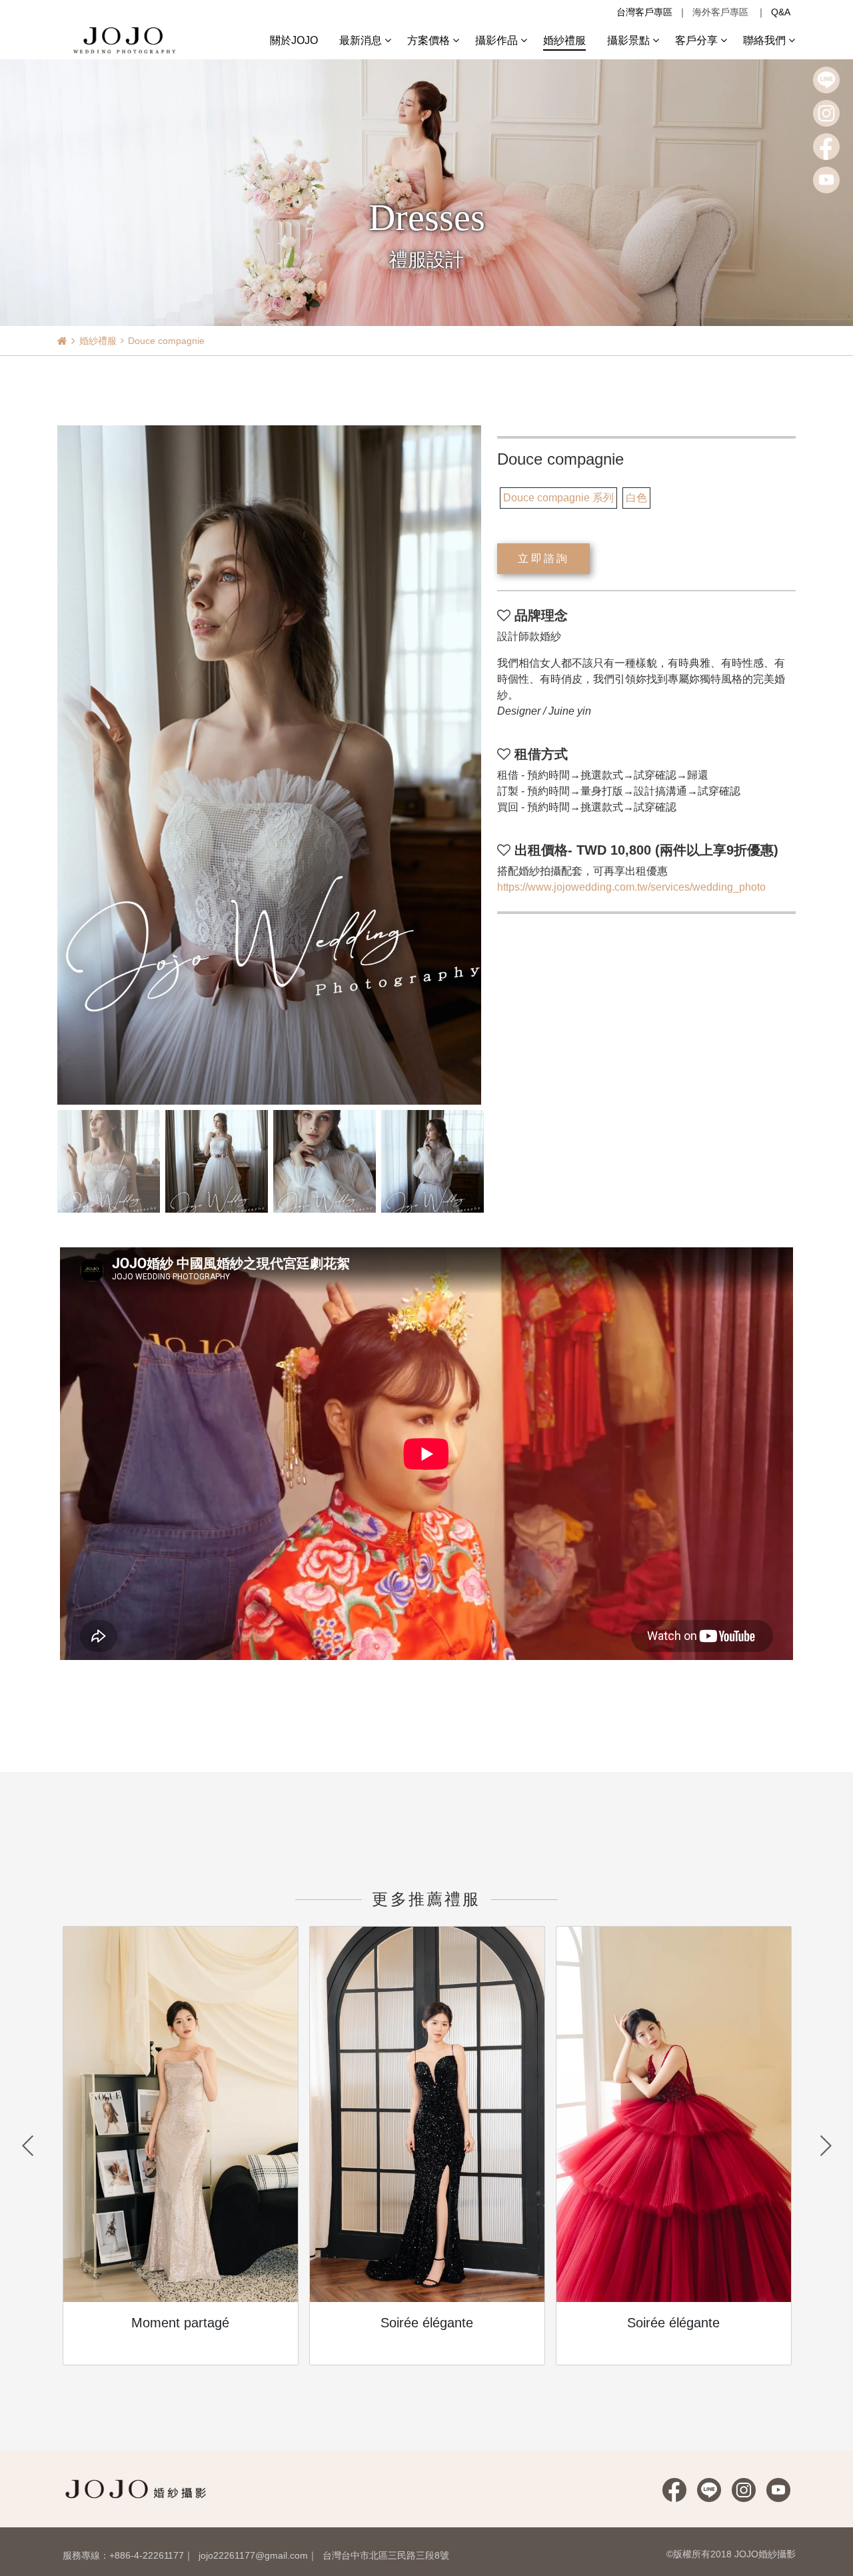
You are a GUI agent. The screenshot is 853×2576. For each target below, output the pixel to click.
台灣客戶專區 (644, 12)
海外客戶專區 (720, 12)
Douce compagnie (166, 341)
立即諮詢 (543, 558)
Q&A (781, 12)
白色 (636, 498)
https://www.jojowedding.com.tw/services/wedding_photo (631, 887)
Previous (27, 2146)
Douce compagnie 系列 (558, 498)
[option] (270, 765)
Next (826, 2146)
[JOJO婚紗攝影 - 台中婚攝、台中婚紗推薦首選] (126, 39)
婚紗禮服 (98, 341)
